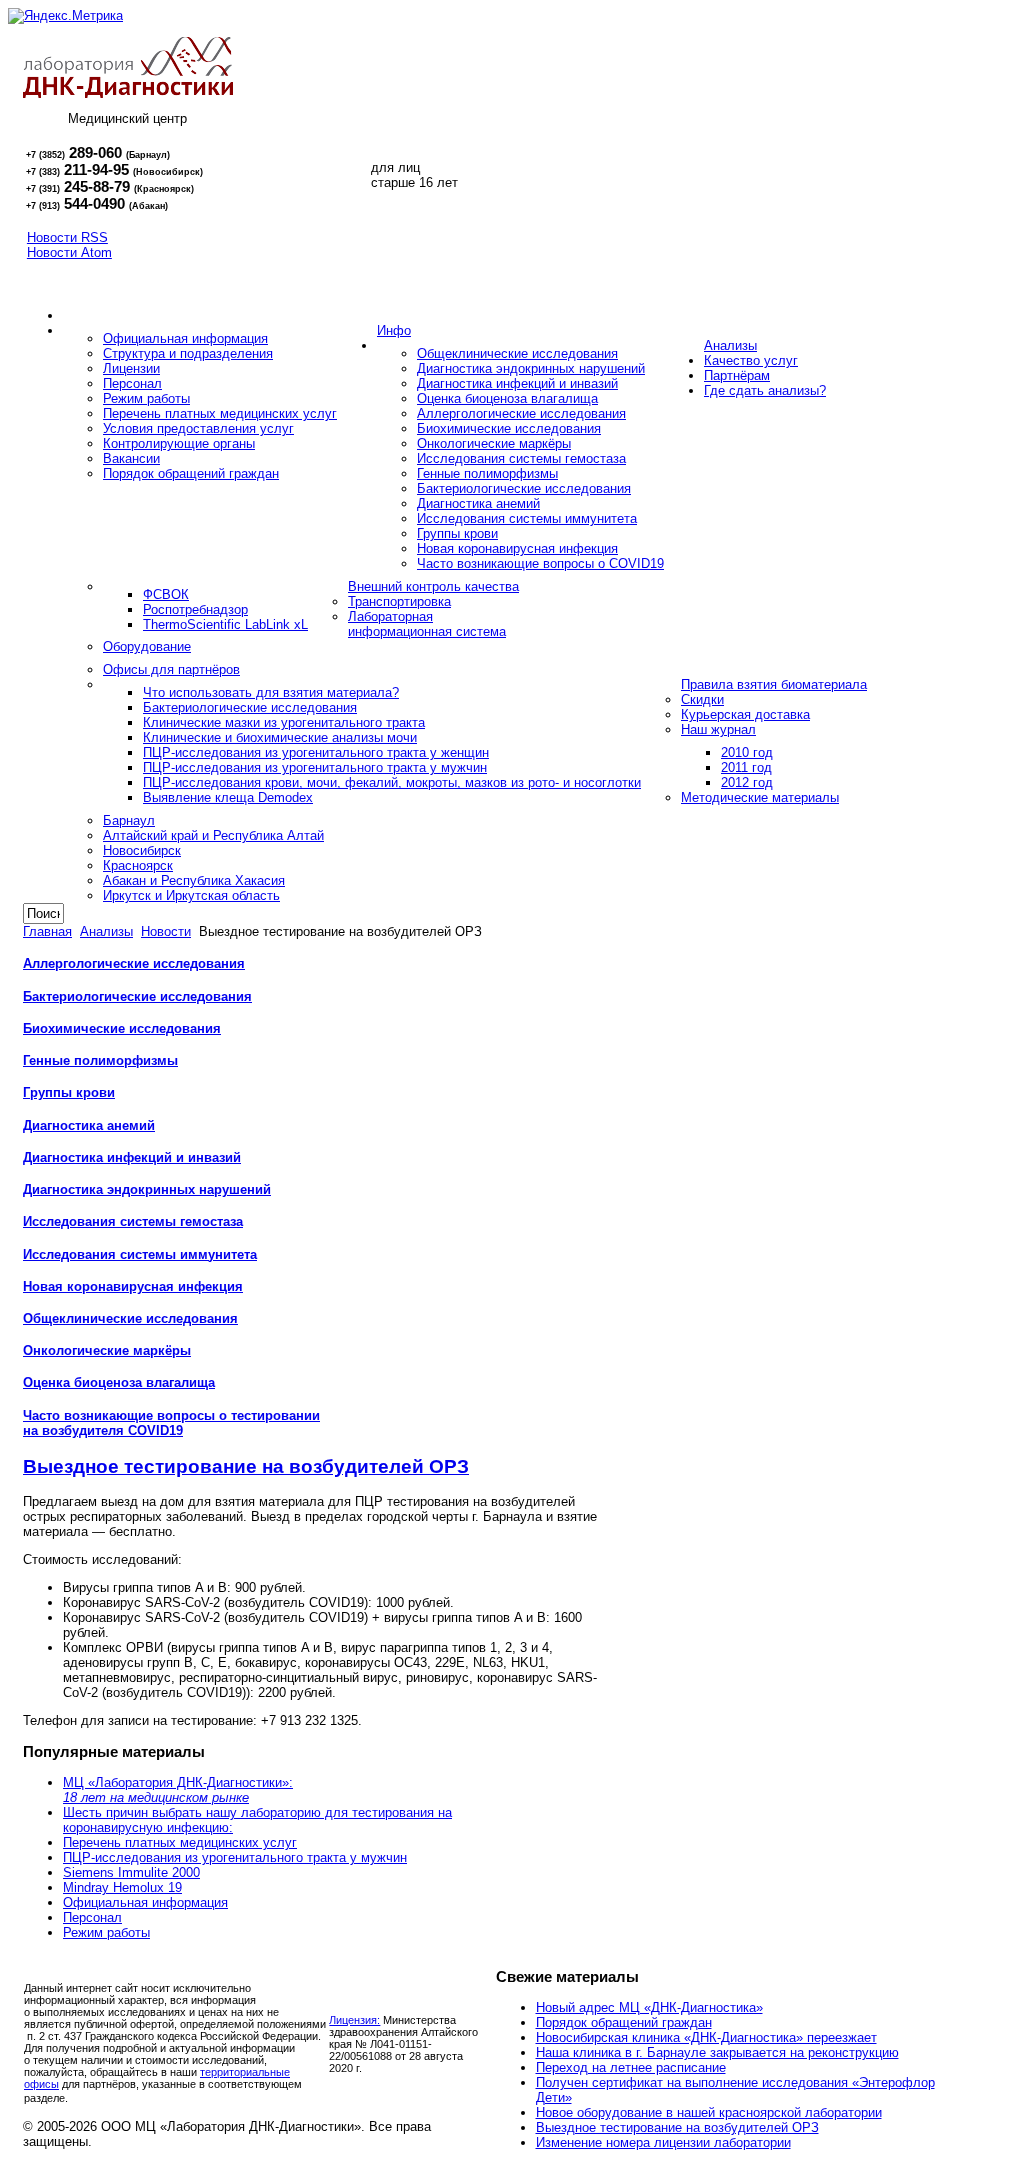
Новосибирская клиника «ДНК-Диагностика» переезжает (706, 2037)
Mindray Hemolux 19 (122, 1887)
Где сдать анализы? (765, 390)
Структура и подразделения (188, 353)
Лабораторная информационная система (427, 624)
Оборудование (147, 646)
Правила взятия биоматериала (774, 684)
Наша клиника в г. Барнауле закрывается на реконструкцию (717, 2052)
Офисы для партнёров (171, 669)
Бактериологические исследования (524, 488)
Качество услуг (751, 360)
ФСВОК (166, 594)
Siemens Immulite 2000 (131, 1872)
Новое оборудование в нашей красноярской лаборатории (709, 2112)
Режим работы (146, 398)
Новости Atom (69, 252)
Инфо (394, 330)
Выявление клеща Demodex (228, 797)
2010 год (747, 752)
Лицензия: (354, 2020)
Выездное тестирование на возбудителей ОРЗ (246, 1466)
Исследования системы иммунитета (527, 518)
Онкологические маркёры (494, 443)
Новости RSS (67, 237)
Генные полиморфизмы (487, 473)
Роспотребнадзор (195, 609)
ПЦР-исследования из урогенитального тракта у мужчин (315, 767)
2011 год (746, 767)
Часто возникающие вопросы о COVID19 (540, 563)
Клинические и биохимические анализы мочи (280, 737)
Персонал (132, 383)
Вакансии (131, 458)
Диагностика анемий (478, 503)
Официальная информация (185, 338)
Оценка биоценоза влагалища (507, 398)
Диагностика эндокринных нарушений (531, 368)
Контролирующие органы (179, 443)
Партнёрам (737, 375)
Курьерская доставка (745, 714)
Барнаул (129, 820)
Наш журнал (718, 729)
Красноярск (138, 865)
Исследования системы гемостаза (521, 458)
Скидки (702, 699)
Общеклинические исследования (517, 353)
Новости (166, 931)
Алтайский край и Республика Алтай (213, 835)
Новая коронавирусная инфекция (517, 548)
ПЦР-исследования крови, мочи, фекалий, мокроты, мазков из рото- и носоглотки (392, 782)
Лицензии (131, 368)
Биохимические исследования (509, 428)
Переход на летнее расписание (631, 2067)
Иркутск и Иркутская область (191, 895)
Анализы (730, 345)
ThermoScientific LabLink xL (225, 624)
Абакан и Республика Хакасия (194, 880)
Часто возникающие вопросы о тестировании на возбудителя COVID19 (171, 1423)
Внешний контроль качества (433, 586)
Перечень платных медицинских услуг (220, 413)
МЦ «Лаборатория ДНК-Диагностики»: (178, 1790)
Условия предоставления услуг (198, 428)
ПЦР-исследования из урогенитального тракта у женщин (316, 752)
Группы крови (457, 533)
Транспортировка (399, 601)
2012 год (747, 782)
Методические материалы (760, 797)
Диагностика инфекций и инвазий (517, 383)
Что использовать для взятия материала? (271, 692)
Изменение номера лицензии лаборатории (663, 2142)
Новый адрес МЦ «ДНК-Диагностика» (649, 2007)
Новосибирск (142, 850)
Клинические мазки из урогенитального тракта (284, 722)
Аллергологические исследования (521, 413)
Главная (47, 931)
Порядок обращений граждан (191, 473)
